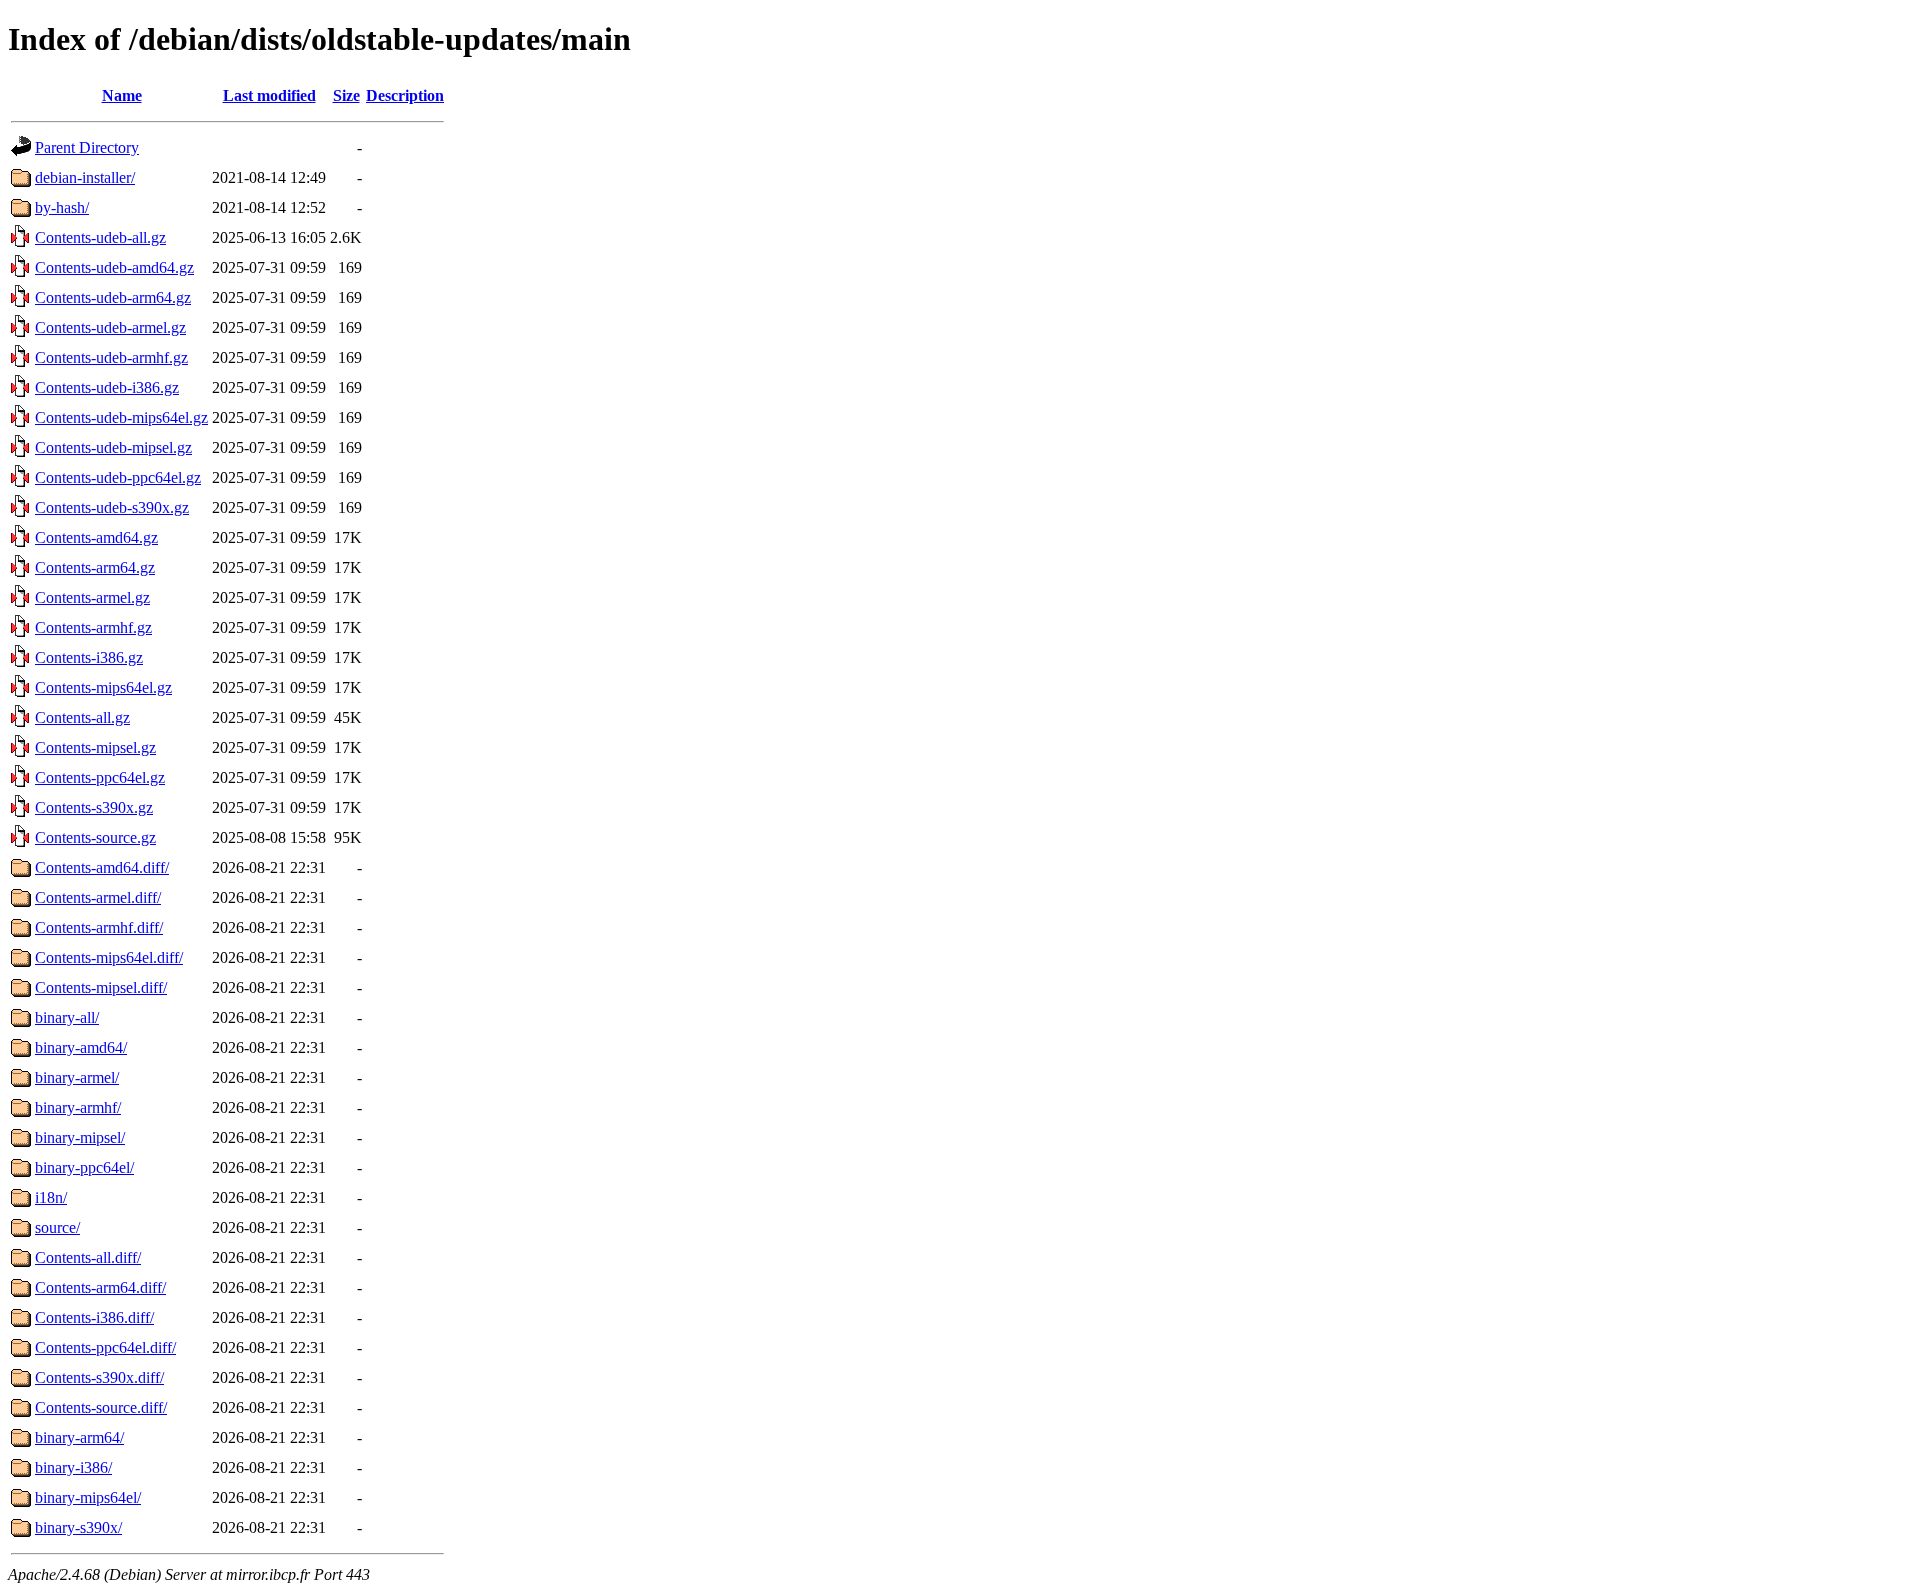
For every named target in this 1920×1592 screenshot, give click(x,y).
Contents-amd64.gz (96, 537)
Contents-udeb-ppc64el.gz (118, 477)
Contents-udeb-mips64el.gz (121, 417)
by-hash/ (62, 207)
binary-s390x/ (78, 1527)
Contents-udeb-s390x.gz (112, 507)
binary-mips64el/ (88, 1497)
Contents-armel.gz (92, 597)
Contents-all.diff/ (88, 1257)
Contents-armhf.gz (93, 627)
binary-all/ (67, 1017)
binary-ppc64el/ (84, 1167)
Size (346, 95)
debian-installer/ (85, 177)
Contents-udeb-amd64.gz (114, 267)
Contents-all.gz (82, 717)
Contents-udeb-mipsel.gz (113, 447)
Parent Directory (87, 147)
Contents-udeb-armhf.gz (111, 357)
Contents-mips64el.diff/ (109, 957)
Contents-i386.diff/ (94, 1317)
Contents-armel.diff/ (98, 897)
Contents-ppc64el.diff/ (105, 1347)
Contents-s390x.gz (94, 807)
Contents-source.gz (95, 837)
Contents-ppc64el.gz (100, 777)
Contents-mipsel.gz (95, 747)
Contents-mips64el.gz (103, 687)
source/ (57, 1227)
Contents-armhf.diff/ (99, 927)
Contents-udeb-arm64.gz (113, 297)
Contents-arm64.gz (95, 567)
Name (122, 95)
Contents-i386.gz (89, 657)
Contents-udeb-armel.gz (110, 327)
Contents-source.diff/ (101, 1407)
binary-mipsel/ (80, 1137)
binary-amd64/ (81, 1047)
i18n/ (51, 1197)
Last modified (269, 95)
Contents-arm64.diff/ (100, 1287)
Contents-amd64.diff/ (102, 867)
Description (405, 95)
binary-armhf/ (78, 1107)
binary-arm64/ (79, 1437)
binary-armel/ (77, 1077)
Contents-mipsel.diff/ (101, 987)
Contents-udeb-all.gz (100, 237)
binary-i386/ (73, 1467)
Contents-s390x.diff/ (99, 1377)
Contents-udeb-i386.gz (107, 387)
